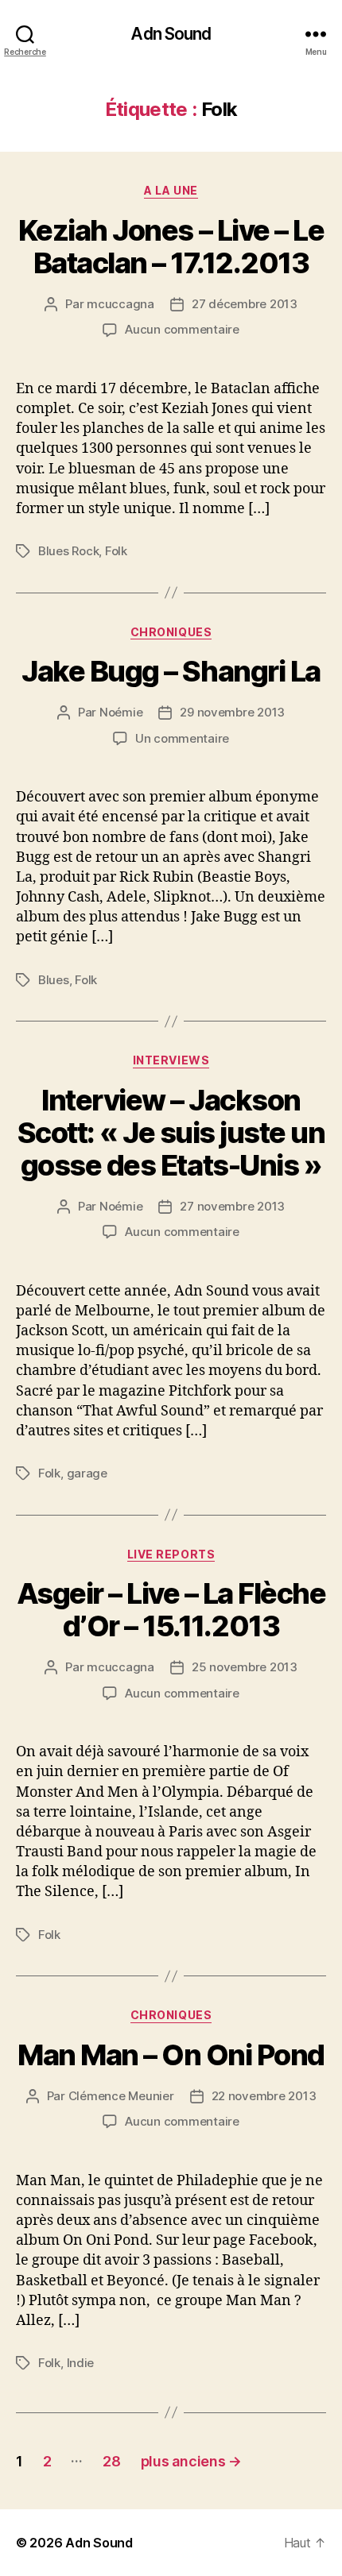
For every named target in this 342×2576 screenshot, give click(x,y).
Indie (81, 2363)
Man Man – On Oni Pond (171, 2055)
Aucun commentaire (182, 329)
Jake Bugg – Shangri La (171, 671)
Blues (54, 980)
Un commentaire (182, 738)
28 (111, 2461)
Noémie (121, 712)
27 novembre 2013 (232, 1206)
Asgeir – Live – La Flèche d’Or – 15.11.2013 (171, 1610)
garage (87, 1473)
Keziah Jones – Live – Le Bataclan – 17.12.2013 (171, 247)
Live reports (171, 1554)
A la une (171, 190)
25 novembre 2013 (245, 1667)
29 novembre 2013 (232, 712)
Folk (116, 551)
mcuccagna (120, 304)
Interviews (171, 1060)
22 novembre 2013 (264, 2096)
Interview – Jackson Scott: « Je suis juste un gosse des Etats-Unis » (171, 1133)
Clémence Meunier (121, 2096)
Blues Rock (68, 551)
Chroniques (171, 632)
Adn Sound (171, 34)
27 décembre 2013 (245, 304)
